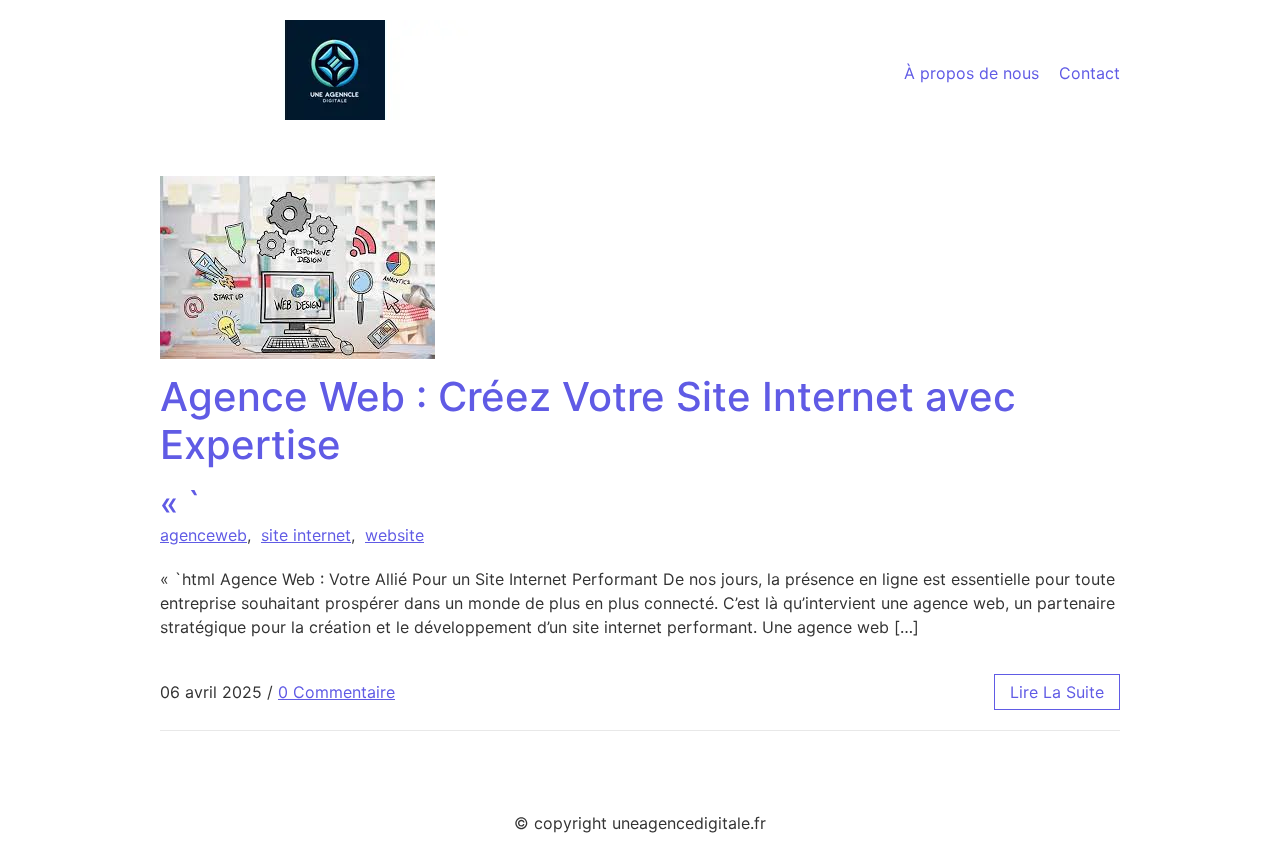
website (394, 535)
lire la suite (1057, 692)
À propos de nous (971, 73)
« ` (588, 448)
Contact (1089, 73)
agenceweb (203, 535)
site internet (306, 535)
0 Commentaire (336, 692)
